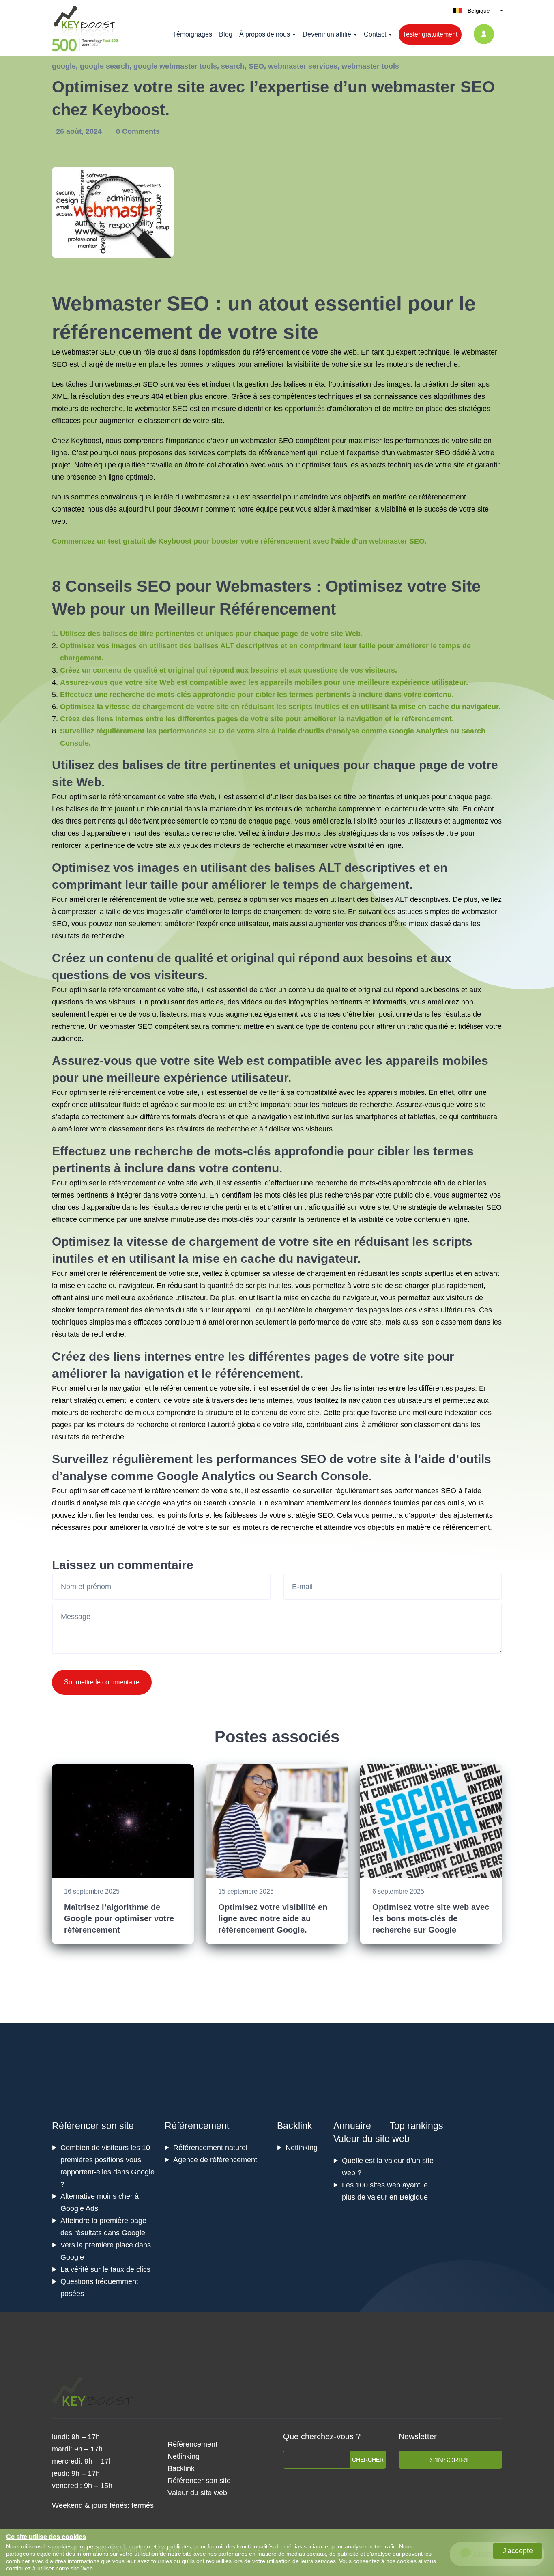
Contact (375, 34)
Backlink (295, 2126)
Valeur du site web (371, 2139)
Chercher (368, 2460)
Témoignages (192, 34)
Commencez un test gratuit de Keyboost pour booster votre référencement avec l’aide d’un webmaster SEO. (239, 541)
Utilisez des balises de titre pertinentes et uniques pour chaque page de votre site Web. (211, 634)
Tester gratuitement (430, 34)
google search (105, 66)
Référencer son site (93, 2126)
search (233, 66)
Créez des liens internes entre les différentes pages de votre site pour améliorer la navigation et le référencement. (257, 719)
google (64, 66)
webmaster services (303, 66)
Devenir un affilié (327, 34)
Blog (226, 34)
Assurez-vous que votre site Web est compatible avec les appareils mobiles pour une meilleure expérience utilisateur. (264, 682)
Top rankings (417, 2126)
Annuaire (352, 2126)
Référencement (197, 2126)
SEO (256, 66)
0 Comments (138, 131)
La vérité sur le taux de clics (105, 2269)
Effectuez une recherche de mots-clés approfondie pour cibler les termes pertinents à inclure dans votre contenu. (257, 695)
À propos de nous (265, 34)
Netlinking (302, 2148)
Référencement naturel (210, 2148)
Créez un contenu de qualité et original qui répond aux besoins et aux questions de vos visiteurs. (229, 670)
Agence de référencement (215, 2160)
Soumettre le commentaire (102, 1682)
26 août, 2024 (80, 131)
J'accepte (518, 2551)
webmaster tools (370, 66)
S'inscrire (450, 2460)
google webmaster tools (175, 66)
